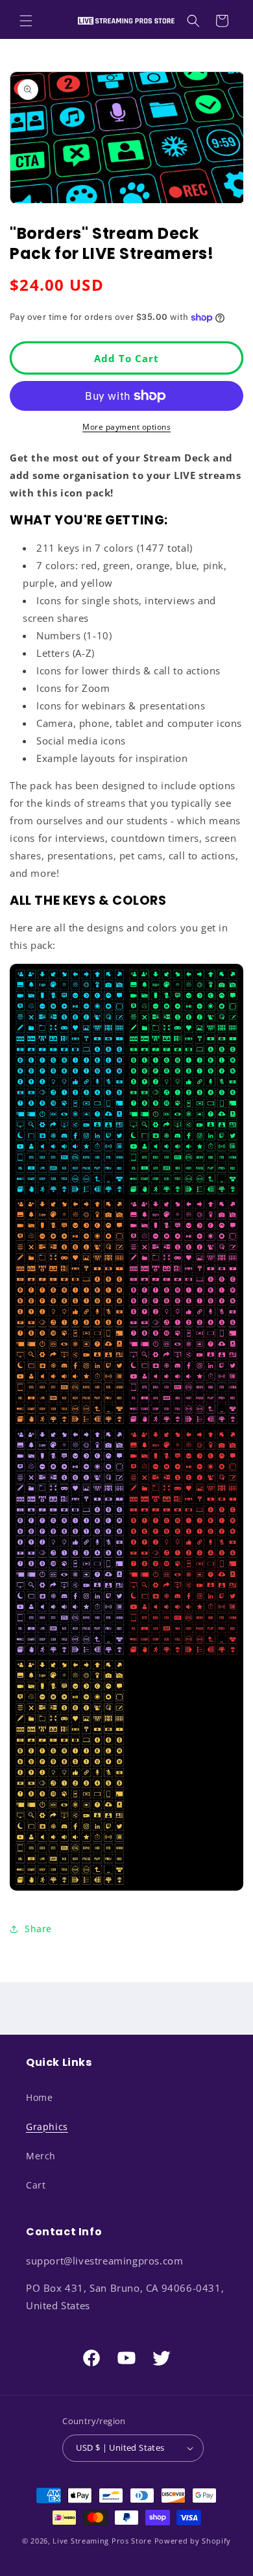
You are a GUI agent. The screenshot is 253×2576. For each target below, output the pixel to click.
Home (39, 2097)
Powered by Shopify (193, 2541)
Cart (36, 2185)
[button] (26, 21)
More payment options (126, 427)
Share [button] (38, 1929)
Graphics (47, 2127)
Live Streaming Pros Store (102, 2541)
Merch (41, 2156)
